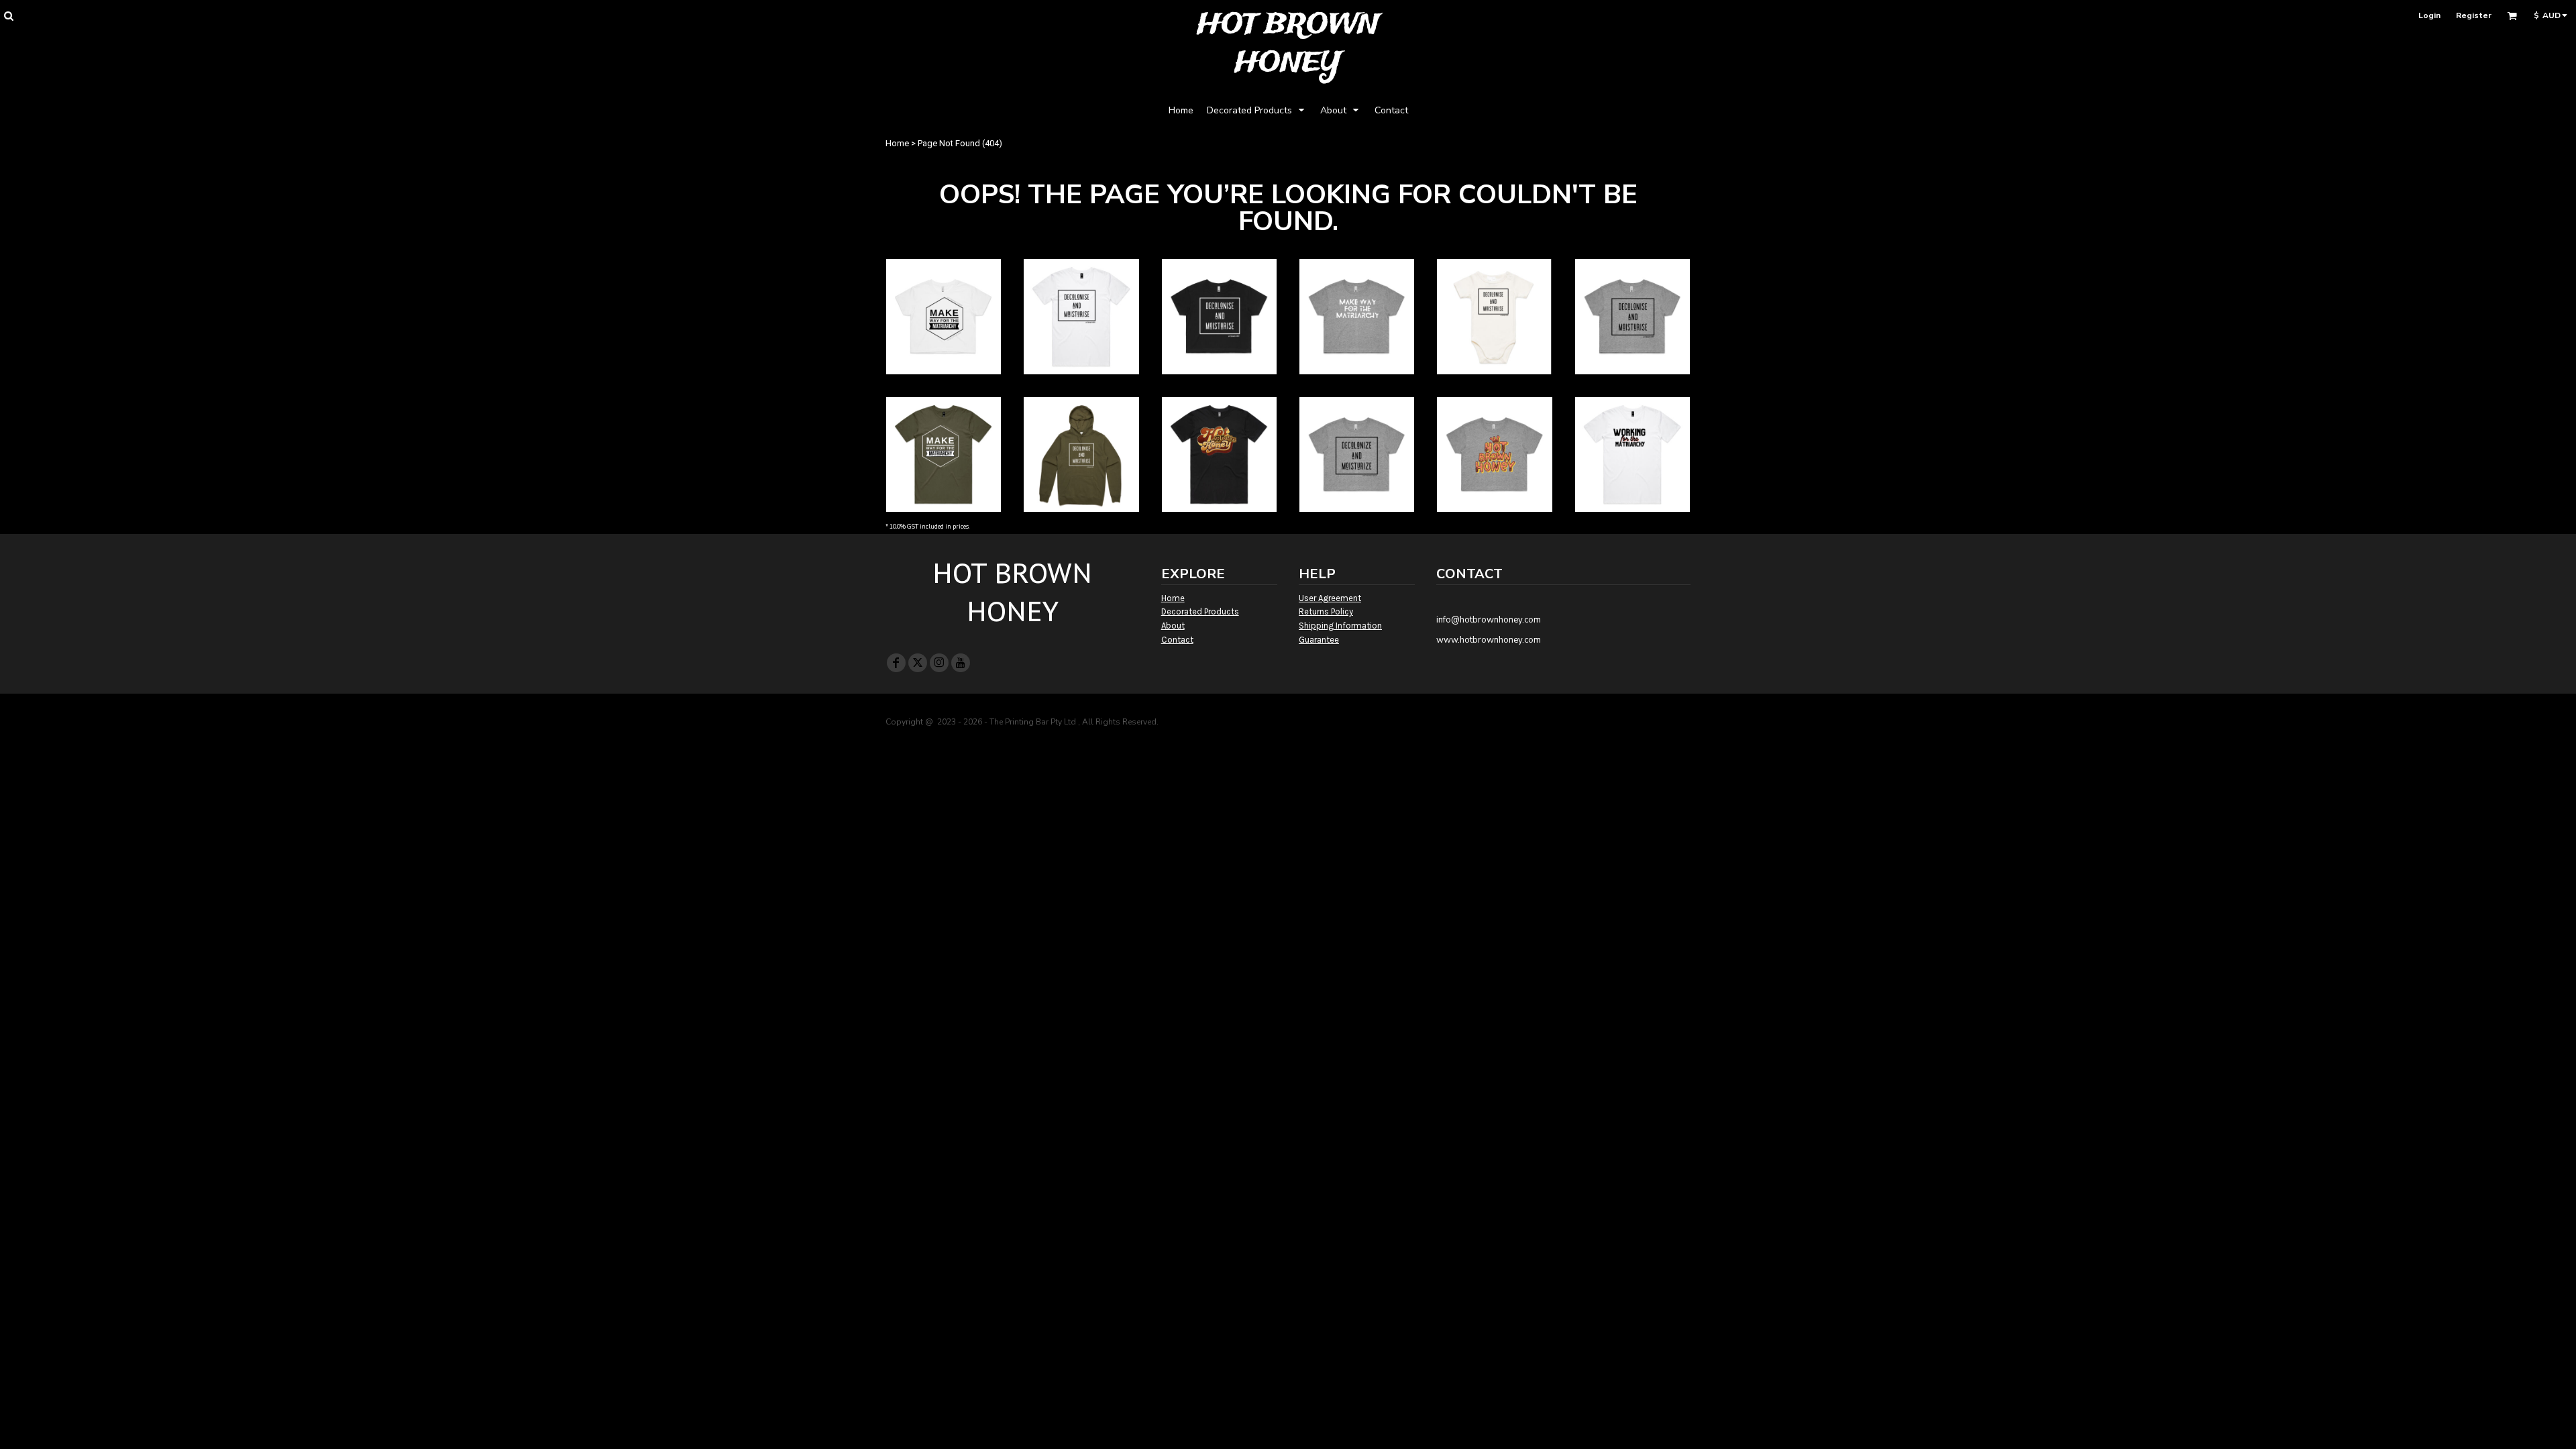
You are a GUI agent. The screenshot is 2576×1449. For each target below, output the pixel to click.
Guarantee (1319, 640)
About (1173, 626)
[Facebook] (896, 663)
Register (2474, 15)
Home (897, 143)
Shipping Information (1340, 626)
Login (2429, 15)
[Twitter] (918, 663)
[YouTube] (961, 663)
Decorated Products (1200, 611)
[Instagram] (939, 663)
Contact (1177, 640)
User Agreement (1330, 598)
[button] (8, 16)
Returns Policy (1326, 611)
